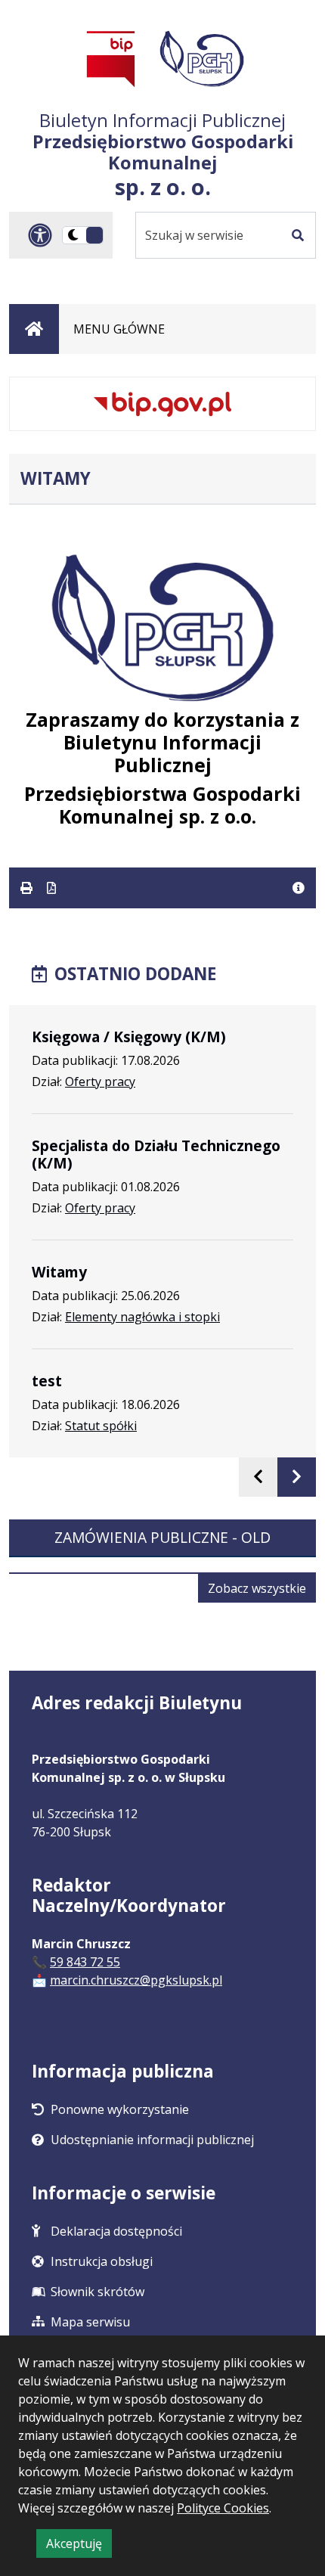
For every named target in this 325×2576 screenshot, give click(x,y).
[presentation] (258, 1477)
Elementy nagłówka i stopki (142, 1317)
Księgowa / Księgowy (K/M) (129, 1037)
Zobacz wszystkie (262, 1591)
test (47, 1381)
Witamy (59, 1272)
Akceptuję (79, 2546)
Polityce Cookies (223, 2508)
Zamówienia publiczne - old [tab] (162, 1537)
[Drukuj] (28, 888)
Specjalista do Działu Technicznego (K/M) (156, 1154)
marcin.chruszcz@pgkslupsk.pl (136, 1980)
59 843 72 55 (85, 1962)
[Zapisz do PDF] (51, 888)
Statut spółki (101, 1426)
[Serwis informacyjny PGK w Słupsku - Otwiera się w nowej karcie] (202, 59)
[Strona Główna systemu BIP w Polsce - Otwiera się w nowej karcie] (111, 59)
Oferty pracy (100, 1082)
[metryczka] (299, 888)
